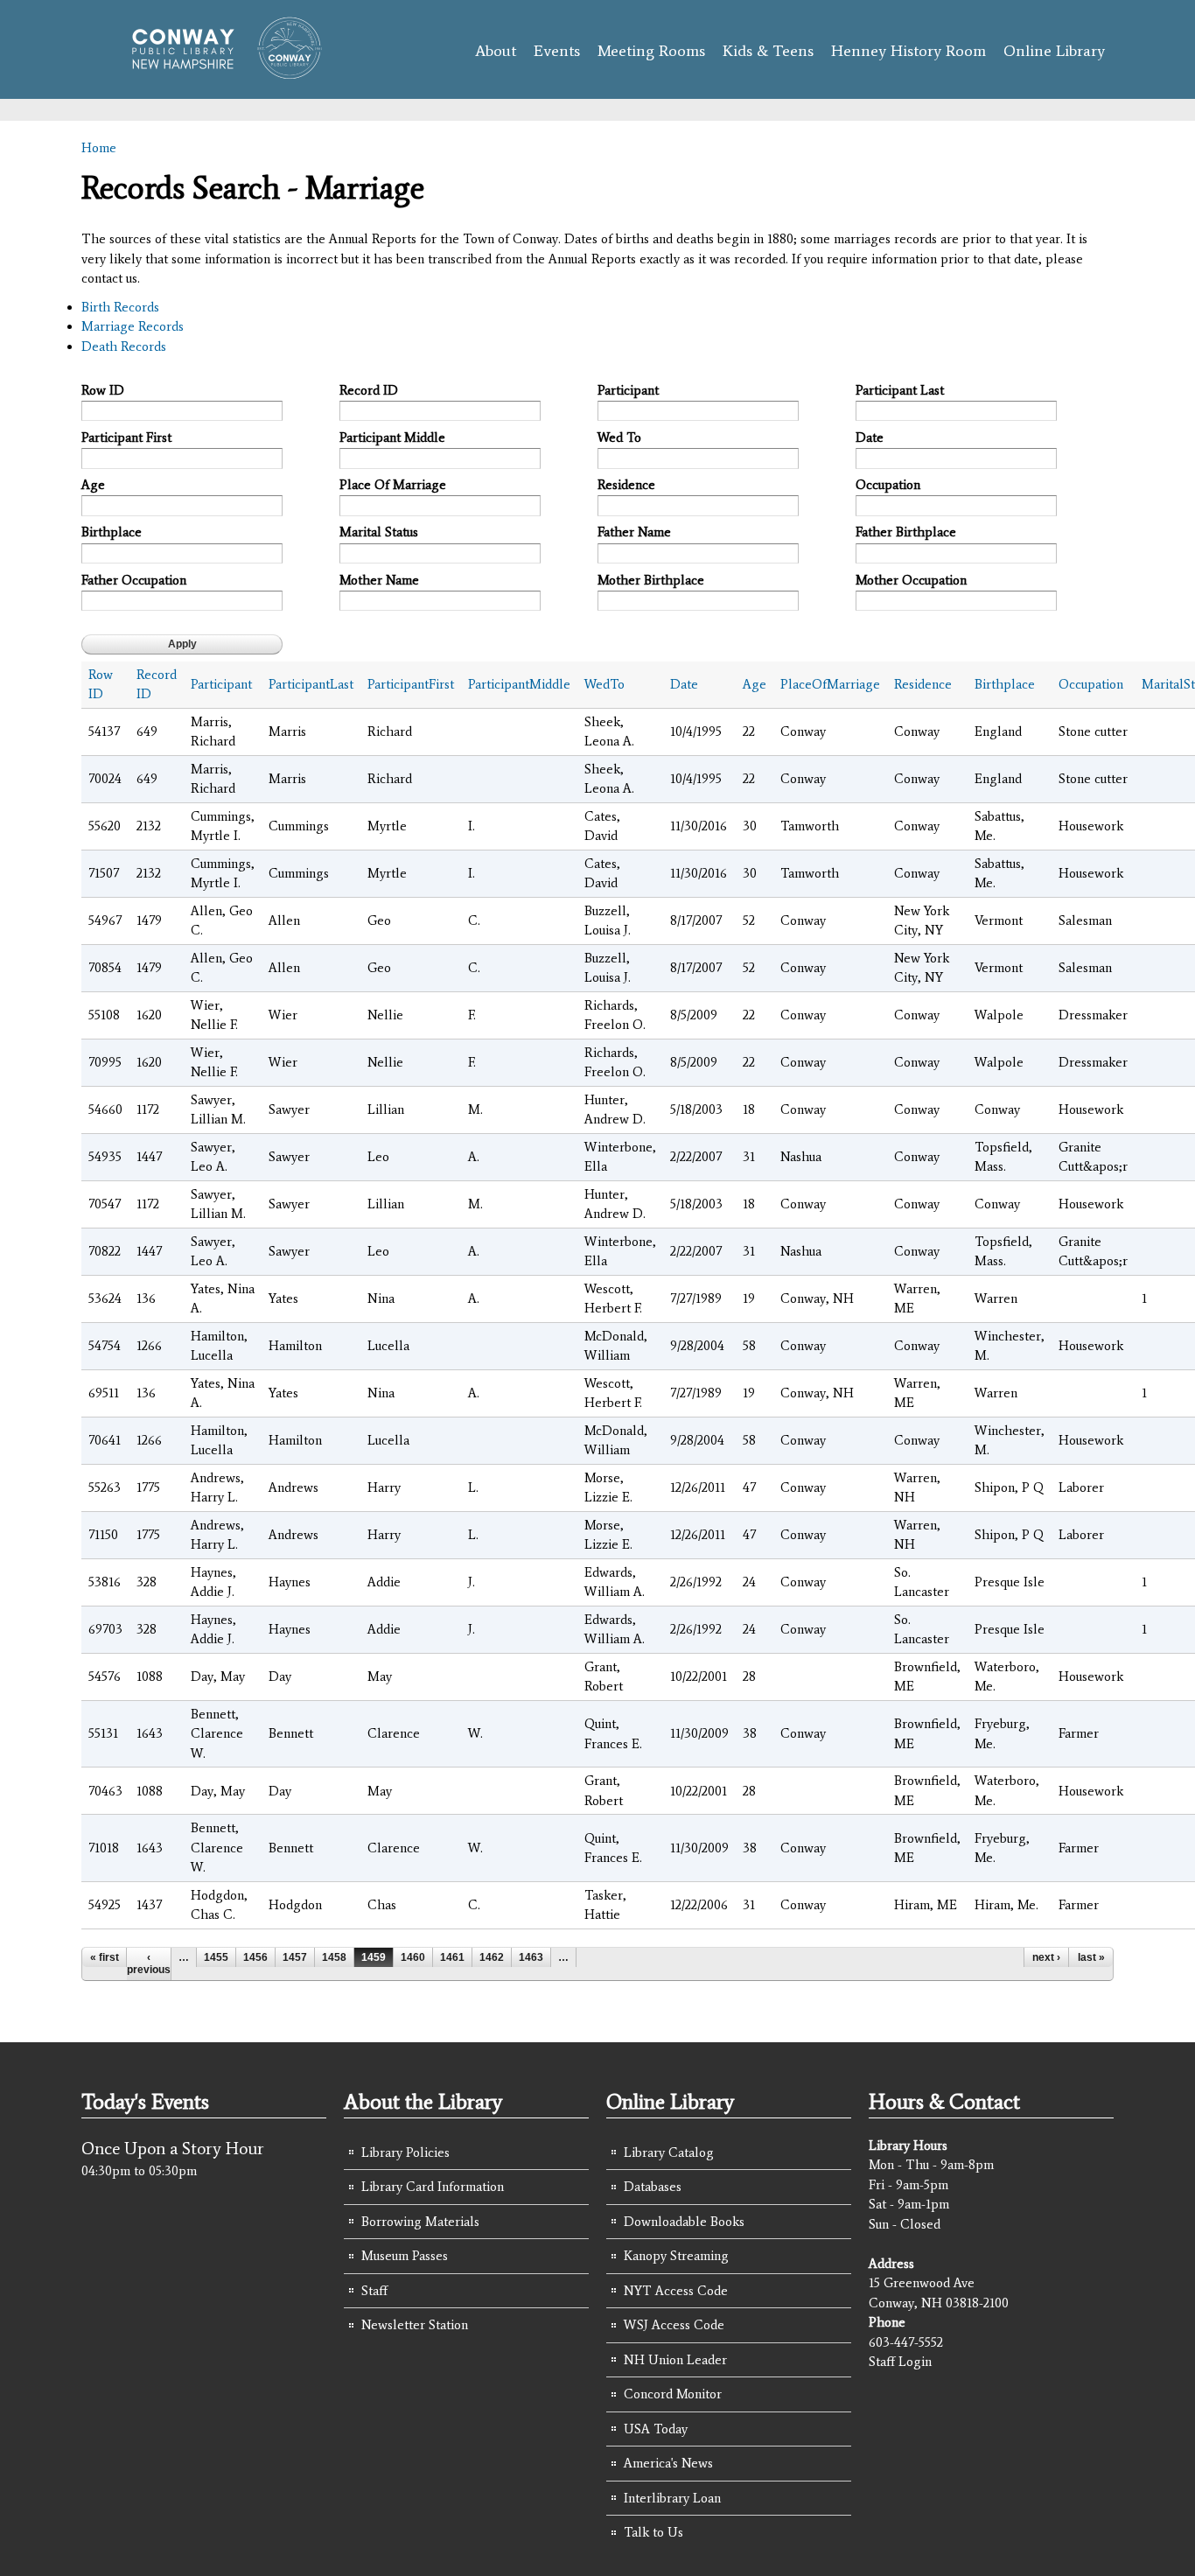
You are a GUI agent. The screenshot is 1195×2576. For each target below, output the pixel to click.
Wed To (619, 437)
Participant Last (900, 390)
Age (93, 485)
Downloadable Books (684, 2222)
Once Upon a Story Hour (173, 2148)
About (496, 51)
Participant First (126, 437)
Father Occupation (134, 580)
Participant (628, 390)
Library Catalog (669, 2152)
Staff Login (900, 2362)
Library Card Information (433, 2187)
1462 (492, 1957)
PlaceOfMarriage (830, 684)
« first (105, 1957)
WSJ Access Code (674, 2325)
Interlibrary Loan (672, 2498)
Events (557, 51)
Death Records (124, 346)
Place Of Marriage (393, 485)
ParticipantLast (311, 684)
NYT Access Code (676, 2291)
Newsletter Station (415, 2325)
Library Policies (405, 2152)
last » (1091, 1957)
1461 (452, 1957)
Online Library (1054, 51)
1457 (295, 1957)
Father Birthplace (906, 532)
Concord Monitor (673, 2394)
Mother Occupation (911, 580)
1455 (216, 1957)
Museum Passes (405, 2256)
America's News (668, 2463)
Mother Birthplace (651, 580)
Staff (374, 2291)
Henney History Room (908, 51)
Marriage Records (133, 326)
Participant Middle (392, 437)
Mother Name (379, 580)
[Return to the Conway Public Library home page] (219, 72)
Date (870, 437)
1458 (334, 1957)
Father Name (634, 532)
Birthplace (112, 532)
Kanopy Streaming (676, 2256)
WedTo (604, 684)
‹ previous (149, 1963)
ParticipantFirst (411, 684)
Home (99, 148)
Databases (653, 2187)
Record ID (369, 390)
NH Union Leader (675, 2360)
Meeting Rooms (651, 51)
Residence (626, 485)
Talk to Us (653, 2532)
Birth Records (120, 307)
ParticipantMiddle (519, 684)
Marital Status (379, 532)
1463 (531, 1957)
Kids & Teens (768, 51)
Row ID (103, 390)
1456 (255, 1957)
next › (1046, 1957)
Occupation (888, 485)
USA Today (656, 2429)
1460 (413, 1957)
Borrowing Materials (420, 2222)
